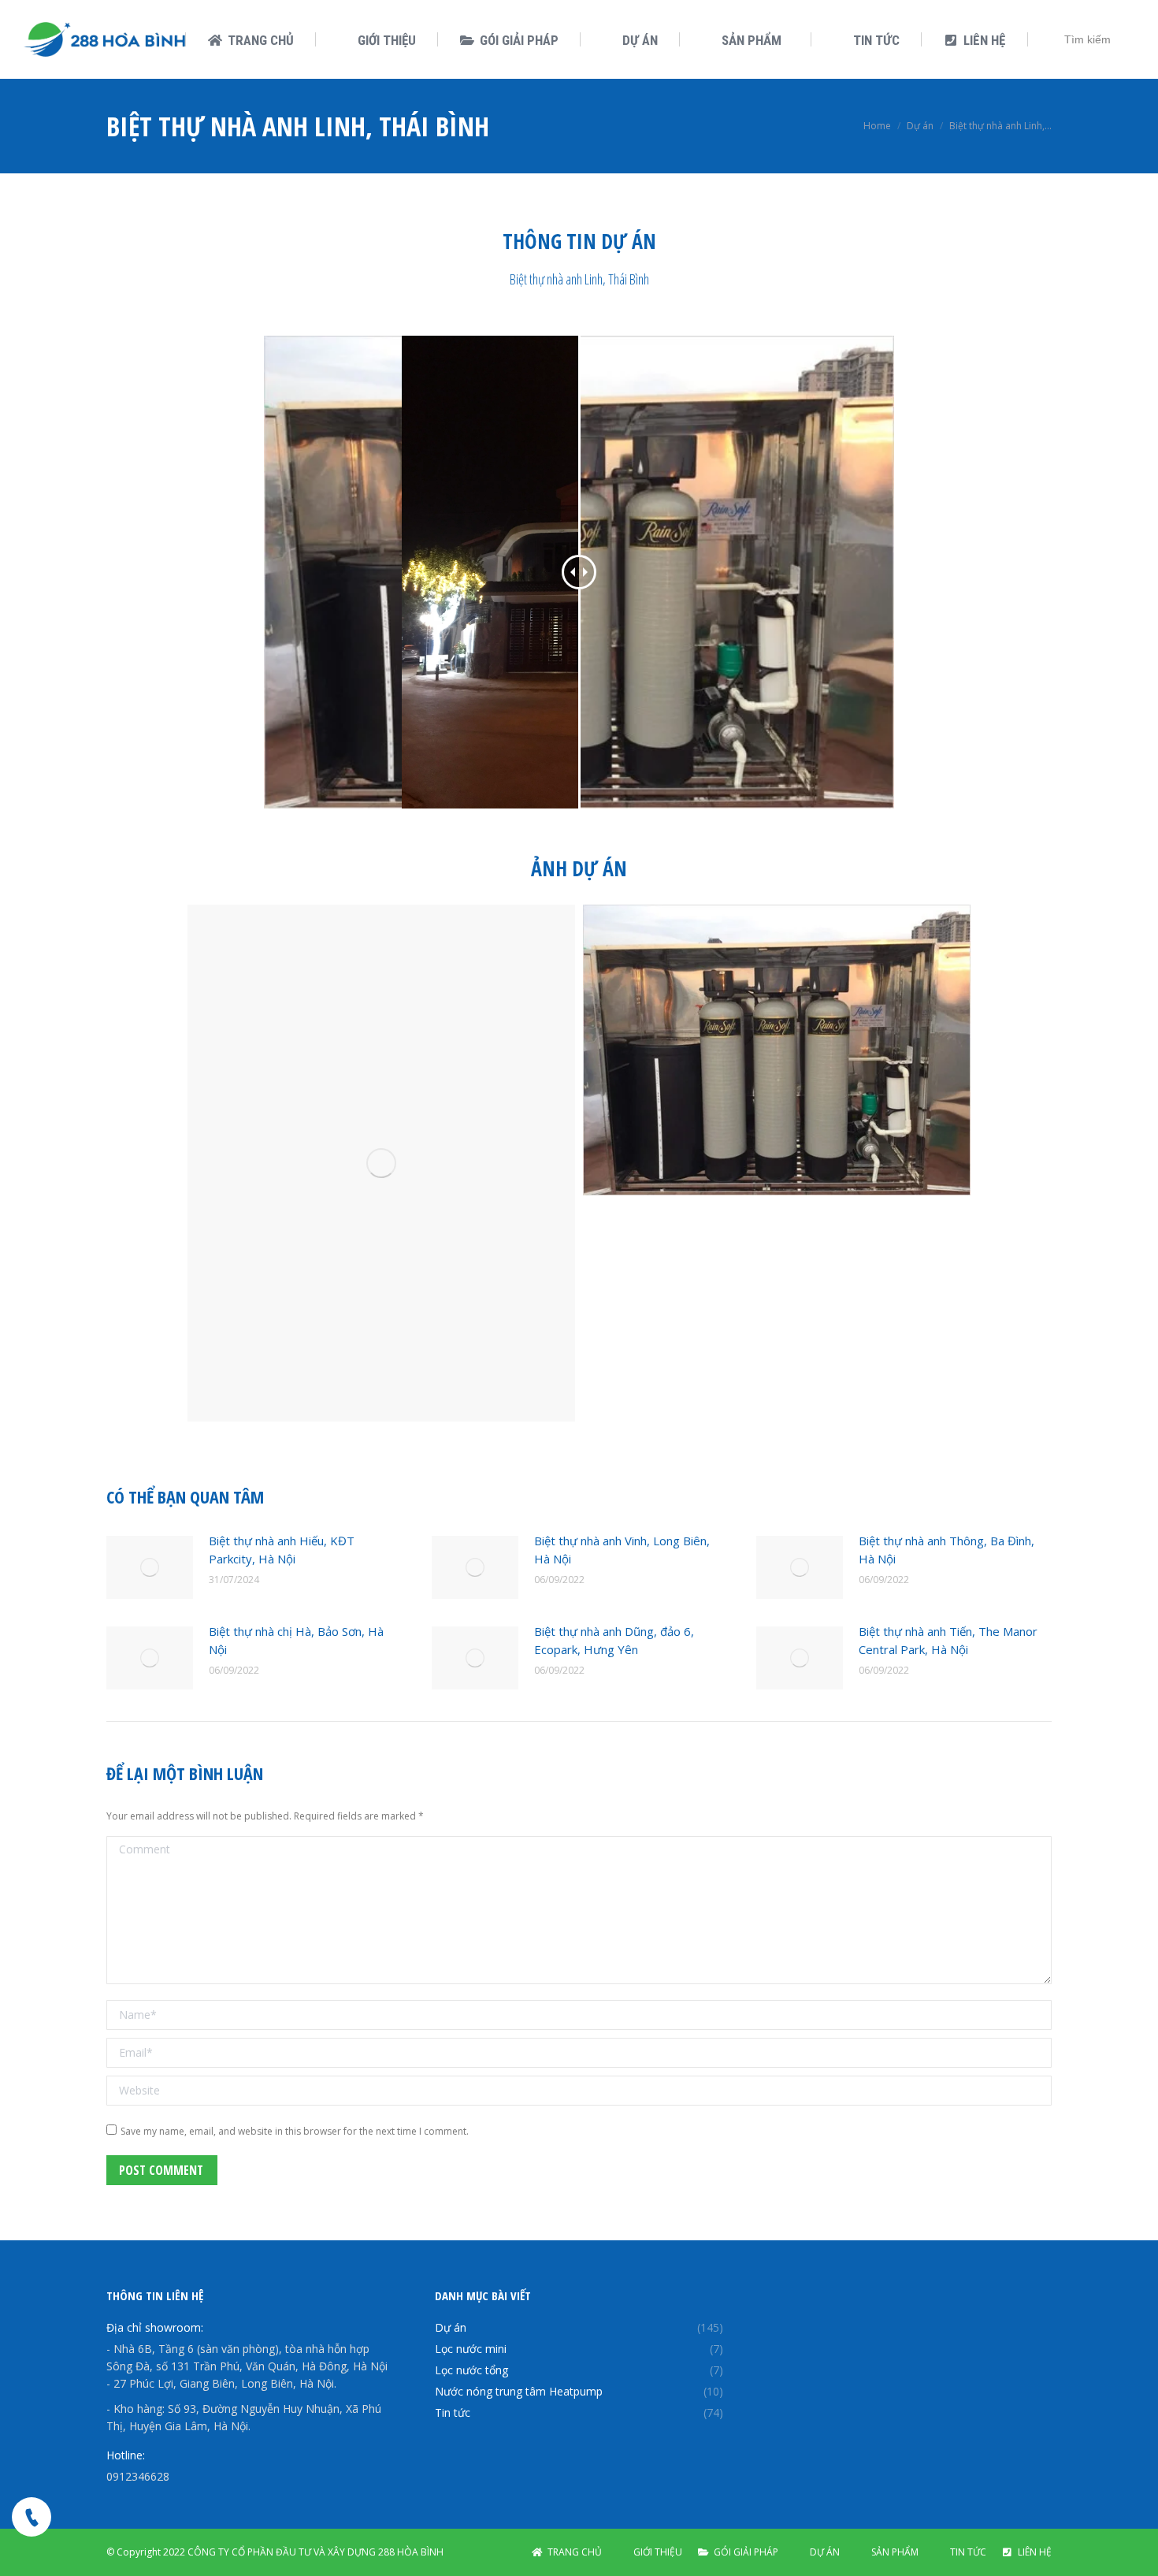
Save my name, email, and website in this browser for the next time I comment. (295, 2131)
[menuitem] (251, 41)
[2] (777, 1050)
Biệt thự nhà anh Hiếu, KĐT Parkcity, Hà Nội (282, 1550)
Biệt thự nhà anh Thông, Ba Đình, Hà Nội (946, 1550)
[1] (381, 1163)
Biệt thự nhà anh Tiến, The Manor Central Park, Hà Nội (948, 1640)
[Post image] (150, 1567)
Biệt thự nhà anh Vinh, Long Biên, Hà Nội (622, 1550)
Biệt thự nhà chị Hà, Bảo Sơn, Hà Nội (296, 1640)
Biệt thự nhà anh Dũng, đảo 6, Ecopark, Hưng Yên (614, 1640)
